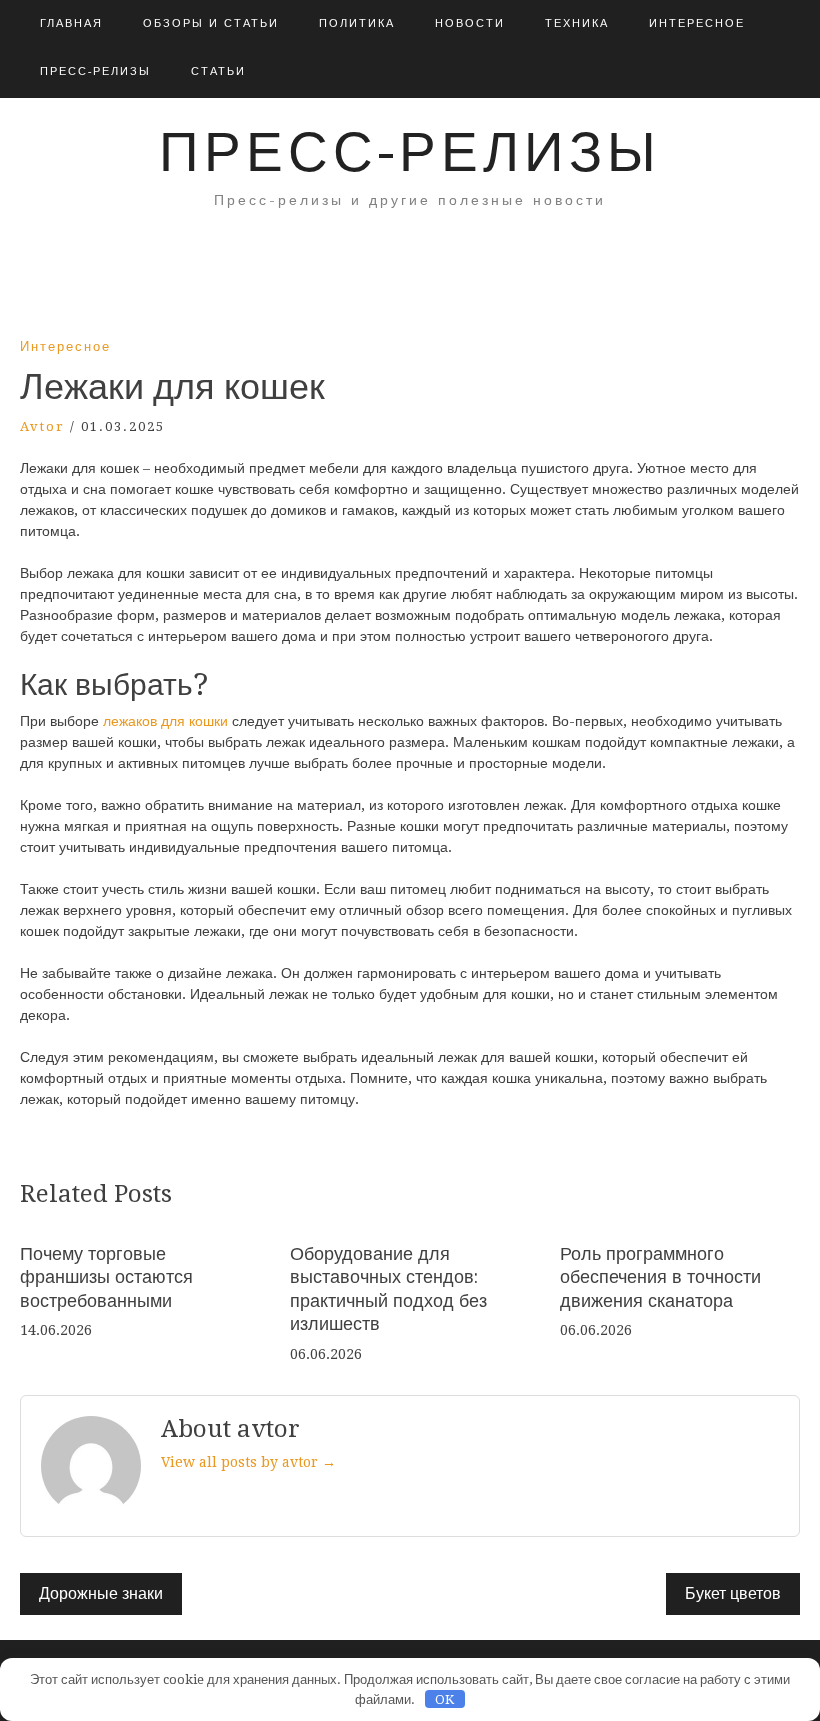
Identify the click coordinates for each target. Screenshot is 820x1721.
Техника (577, 23)
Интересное (697, 23)
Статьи (218, 71)
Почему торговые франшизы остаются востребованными (106, 1277)
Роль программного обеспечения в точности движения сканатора (660, 1277)
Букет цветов (733, 1593)
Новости (470, 23)
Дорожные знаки (101, 1593)
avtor (42, 426)
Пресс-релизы (95, 71)
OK (444, 1699)
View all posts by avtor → (248, 1462)
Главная (71, 23)
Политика (357, 23)
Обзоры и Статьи (211, 23)
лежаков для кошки (167, 721)
